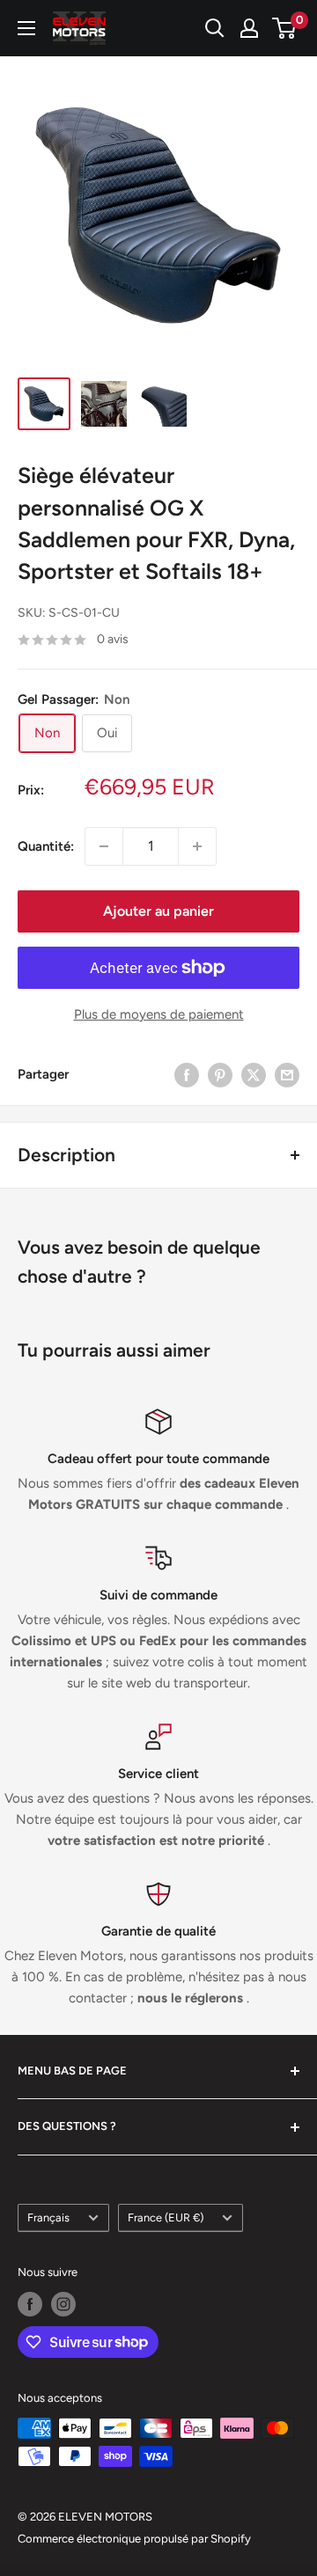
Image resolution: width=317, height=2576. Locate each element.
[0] (285, 28)
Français (48, 2217)
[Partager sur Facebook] (187, 1075)
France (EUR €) (166, 2217)
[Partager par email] (287, 1075)
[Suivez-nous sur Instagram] (63, 2304)
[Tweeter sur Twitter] (254, 1075)
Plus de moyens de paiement (159, 1014)
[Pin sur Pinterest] (220, 1075)
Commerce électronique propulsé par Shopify (134, 2539)
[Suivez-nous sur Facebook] (30, 2304)
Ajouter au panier (158, 911)
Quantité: (46, 846)
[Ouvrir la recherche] (215, 28)
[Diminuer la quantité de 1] (104, 846)
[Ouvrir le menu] (26, 28)
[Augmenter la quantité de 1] (197, 846)
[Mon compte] (249, 28)
